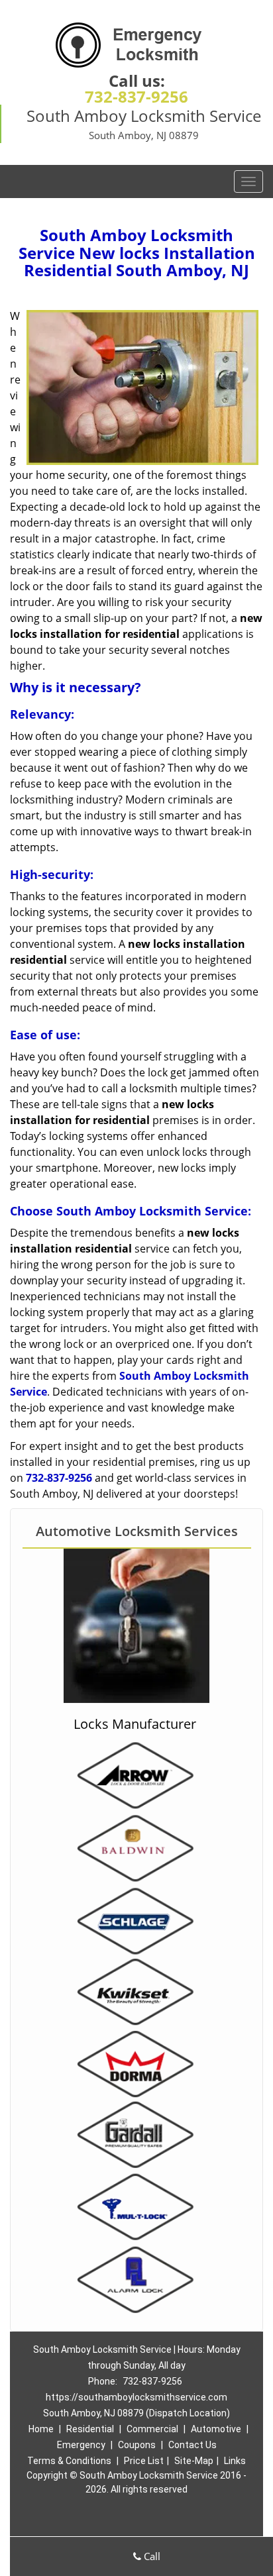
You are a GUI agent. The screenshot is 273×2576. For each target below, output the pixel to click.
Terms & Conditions (69, 2461)
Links (235, 2461)
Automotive (216, 2429)
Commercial (152, 2429)
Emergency (81, 2445)
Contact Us (192, 2445)
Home (41, 2429)
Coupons (137, 2445)
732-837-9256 (136, 96)
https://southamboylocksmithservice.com (136, 2397)
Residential (90, 2429)
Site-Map (194, 2461)
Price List (144, 2461)
